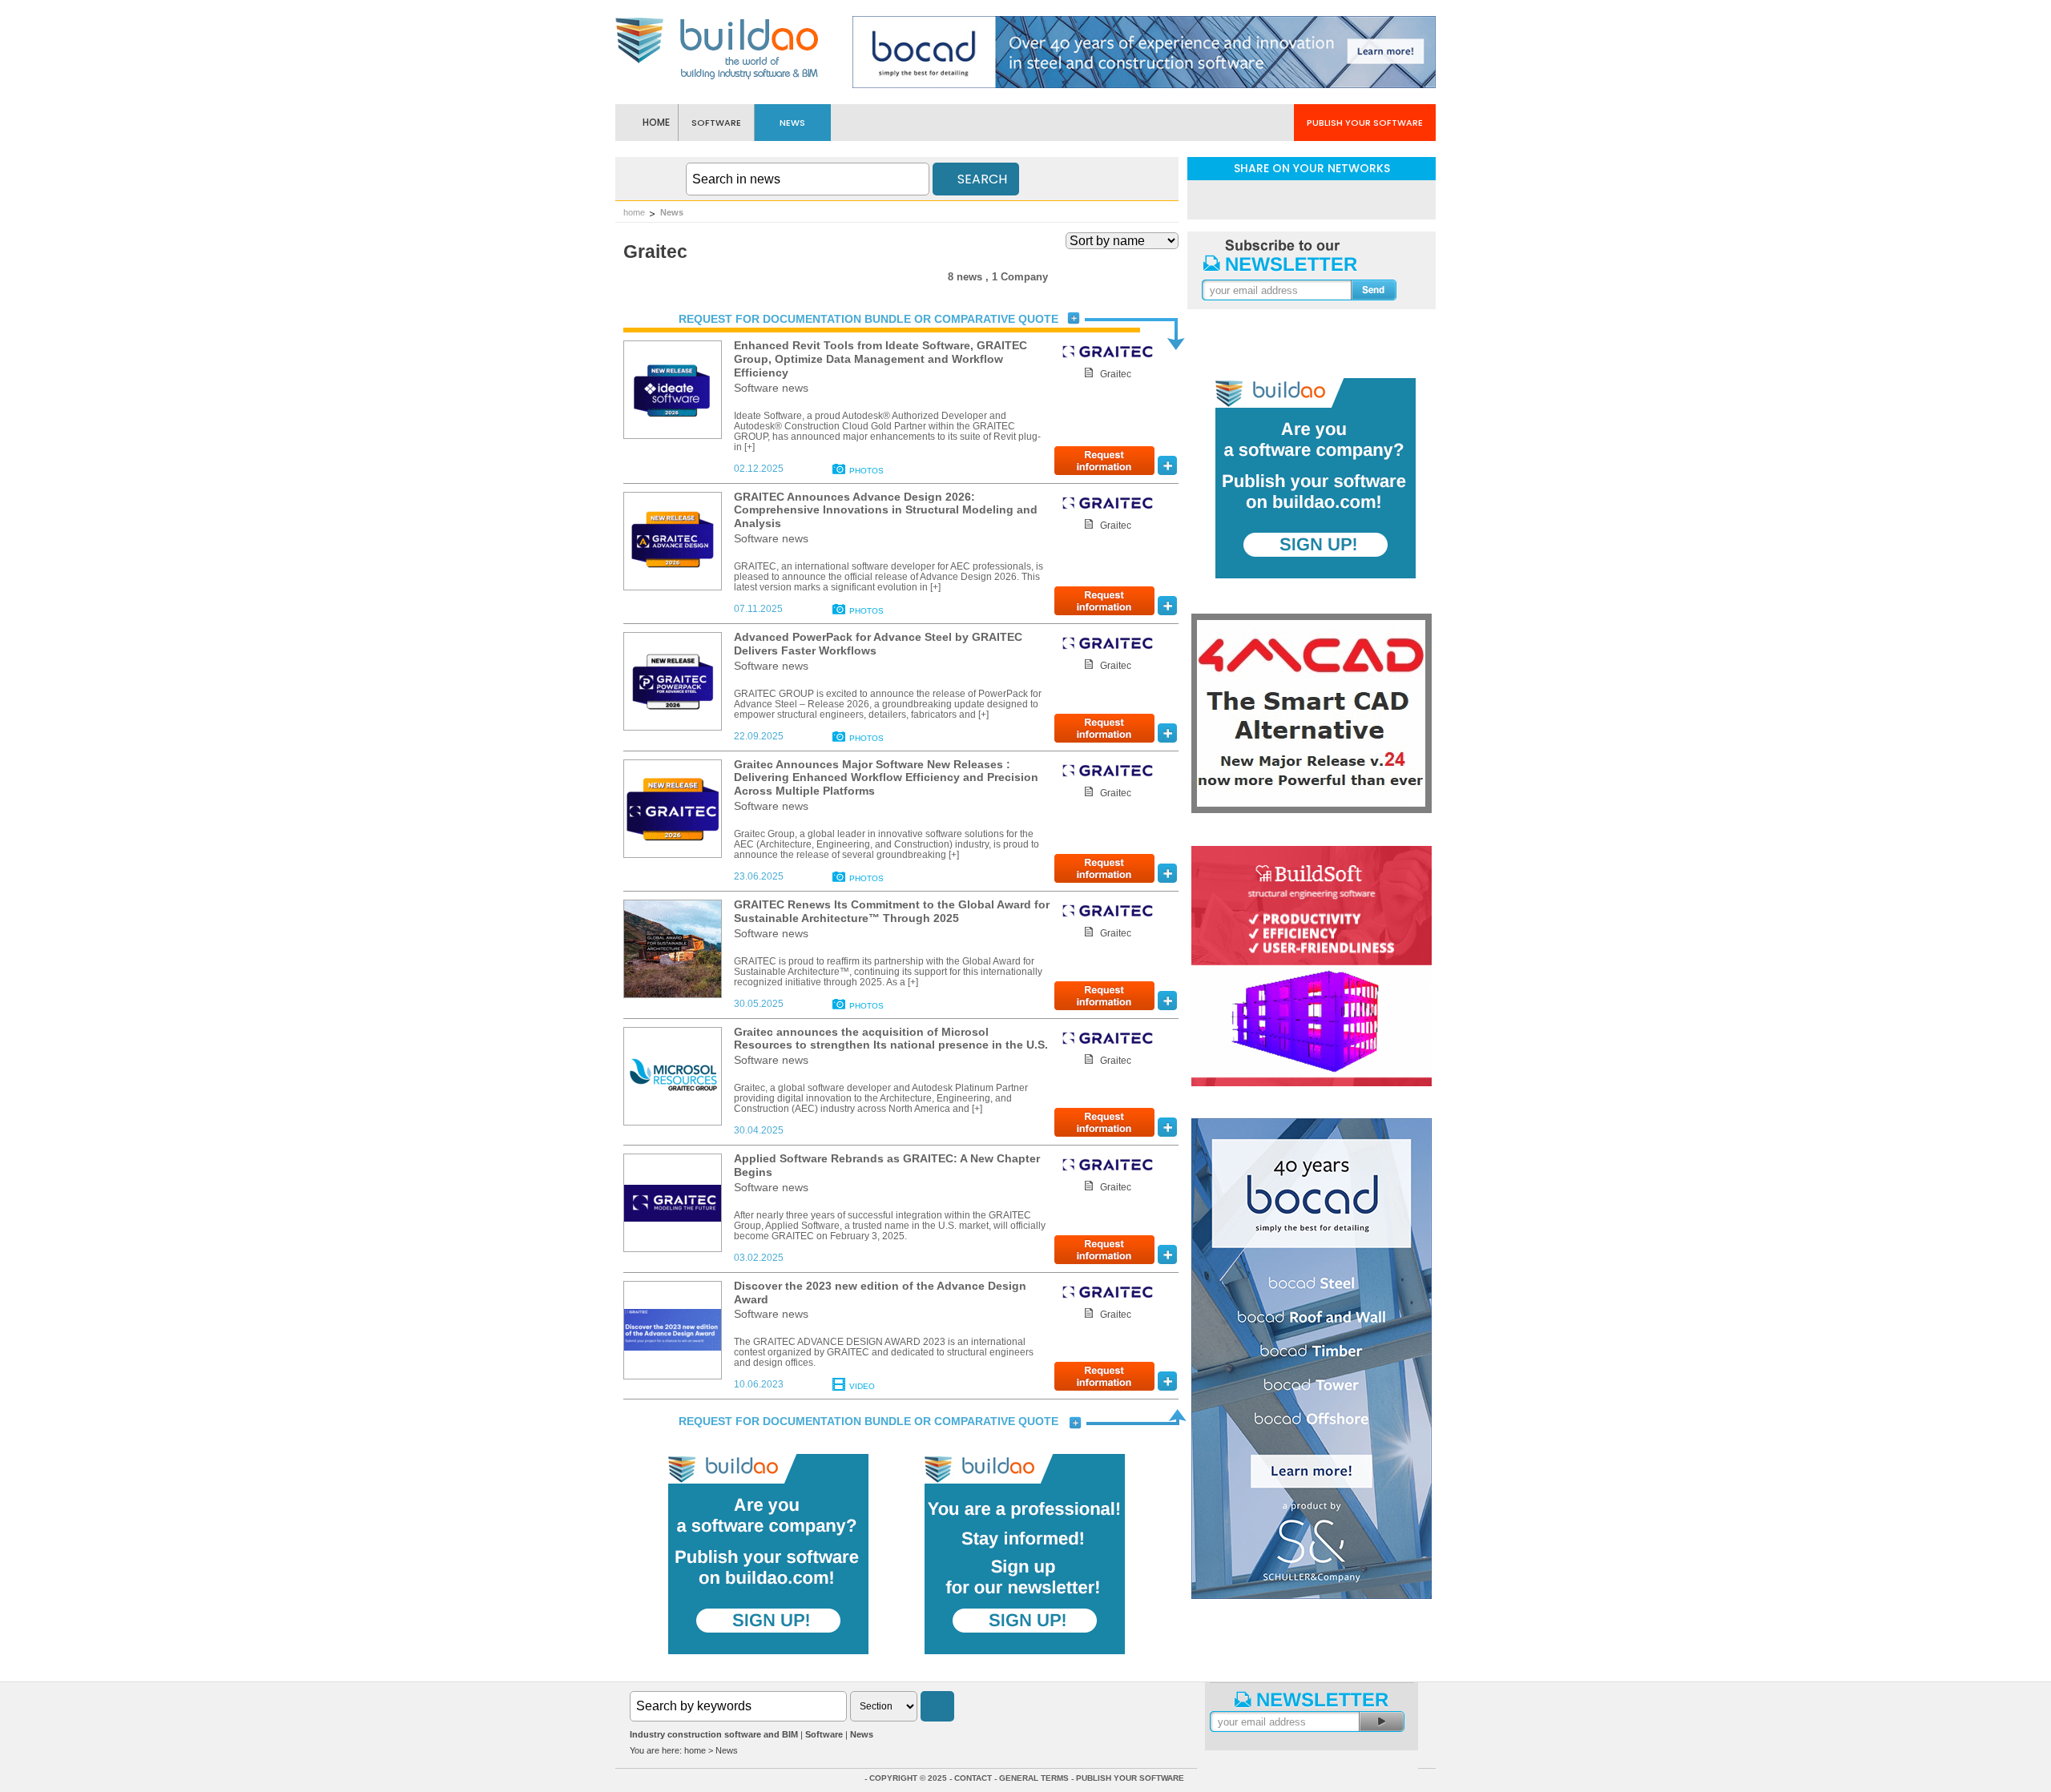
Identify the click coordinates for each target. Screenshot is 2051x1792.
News (672, 212)
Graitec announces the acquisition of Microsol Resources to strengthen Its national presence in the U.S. (891, 1039)
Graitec (1116, 374)
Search (981, 179)
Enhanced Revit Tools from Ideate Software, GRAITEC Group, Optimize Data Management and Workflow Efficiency (880, 359)
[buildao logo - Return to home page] (717, 78)
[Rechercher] (937, 1706)
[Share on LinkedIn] (1270, 199)
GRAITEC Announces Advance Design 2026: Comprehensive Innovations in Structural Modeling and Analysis (886, 510)
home (634, 212)
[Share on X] (1353, 199)
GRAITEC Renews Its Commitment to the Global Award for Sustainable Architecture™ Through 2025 (892, 911)
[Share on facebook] (1312, 199)
